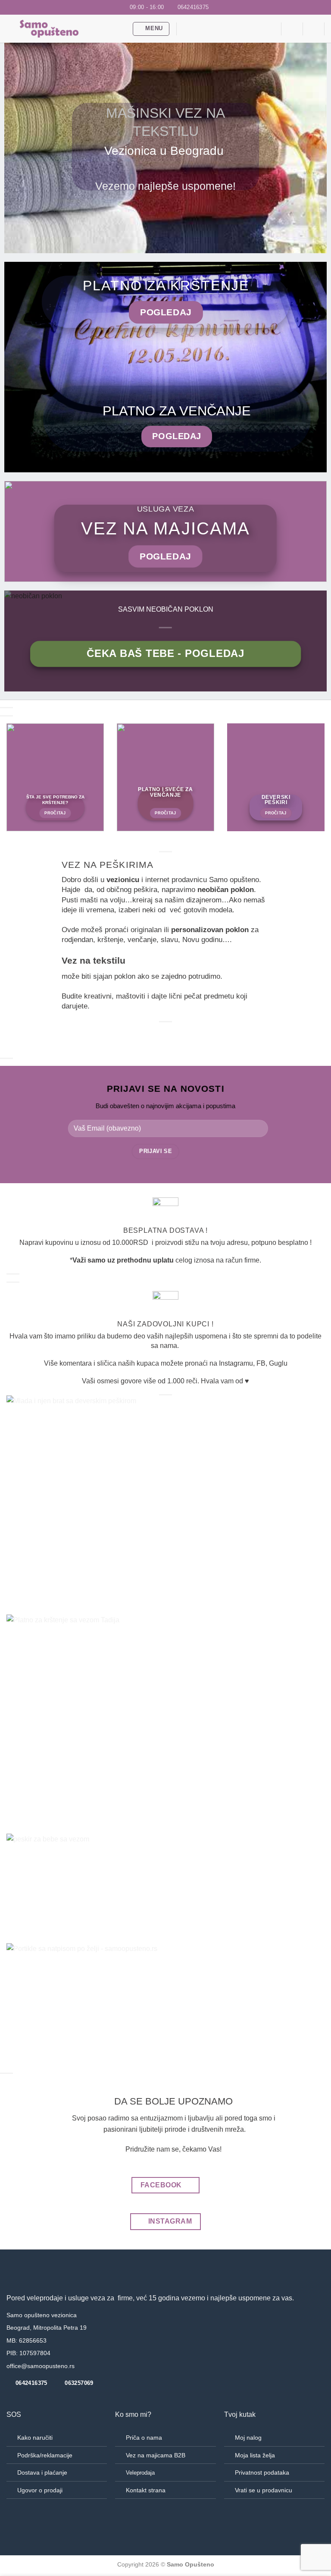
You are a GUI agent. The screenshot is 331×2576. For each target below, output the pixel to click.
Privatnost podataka (262, 2472)
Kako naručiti (35, 2438)
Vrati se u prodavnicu (264, 2490)
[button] (151, 29)
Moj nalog (248, 2438)
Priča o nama (144, 2438)
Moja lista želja (255, 2455)
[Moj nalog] (314, 29)
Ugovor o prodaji (40, 2490)
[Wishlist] (271, 29)
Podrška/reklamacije (45, 2455)
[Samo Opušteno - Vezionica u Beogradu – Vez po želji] (66, 29)
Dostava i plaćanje (42, 2472)
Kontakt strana (146, 2490)
